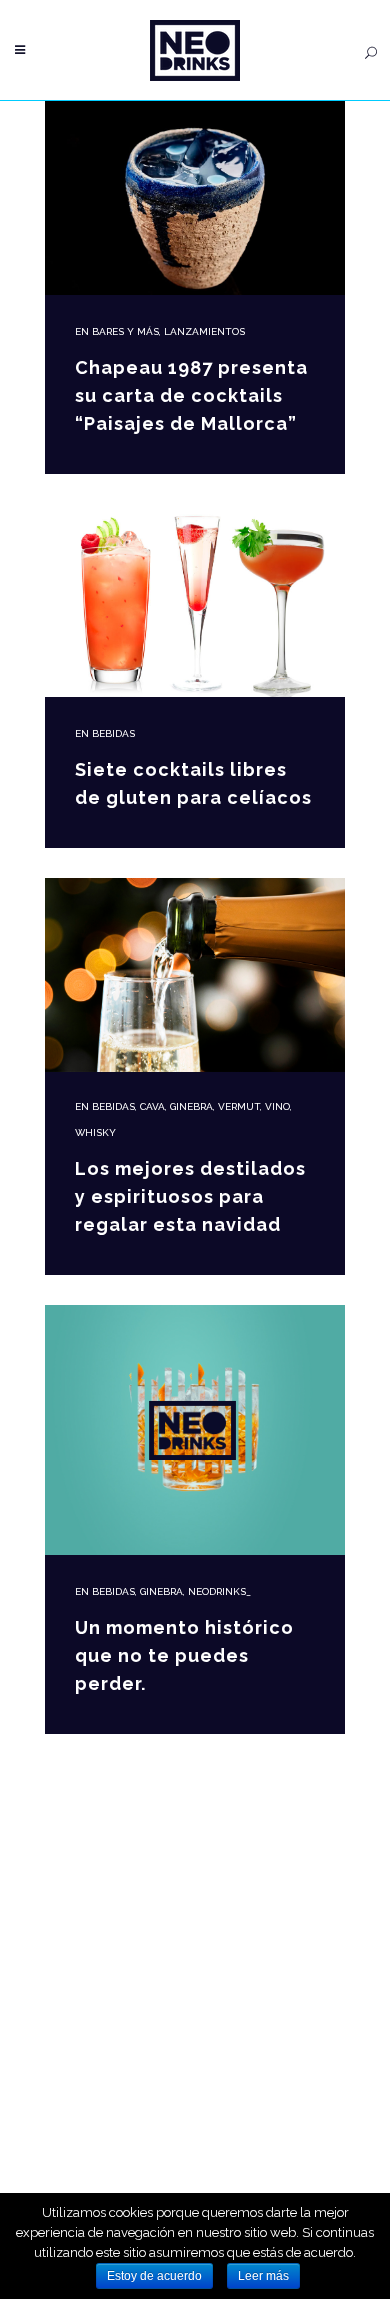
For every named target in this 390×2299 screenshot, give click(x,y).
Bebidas (113, 733)
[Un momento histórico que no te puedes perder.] (195, 1430)
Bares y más (125, 331)
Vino (277, 1106)
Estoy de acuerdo (154, 2276)
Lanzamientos (204, 331)
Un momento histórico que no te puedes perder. (184, 1655)
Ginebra (191, 1106)
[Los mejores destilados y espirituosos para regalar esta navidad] (195, 975)
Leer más (263, 2276)
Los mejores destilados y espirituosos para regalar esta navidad (190, 1196)
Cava (152, 1106)
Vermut (239, 1106)
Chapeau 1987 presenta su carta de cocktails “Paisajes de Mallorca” (191, 395)
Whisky (95, 1132)
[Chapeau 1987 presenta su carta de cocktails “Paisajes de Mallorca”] (195, 198)
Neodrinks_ (219, 1591)
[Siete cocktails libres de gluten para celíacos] (195, 600)
